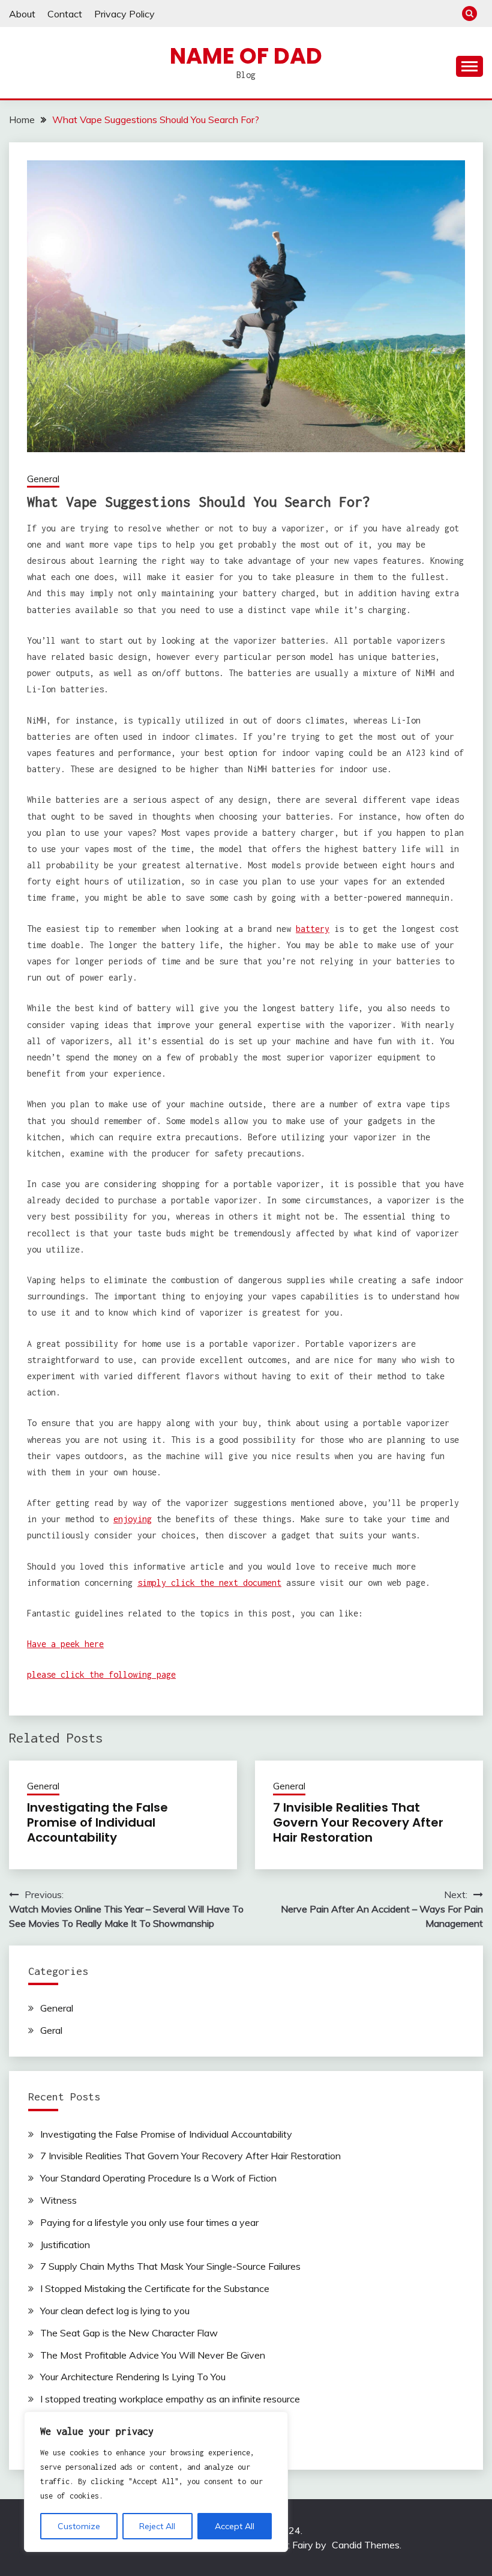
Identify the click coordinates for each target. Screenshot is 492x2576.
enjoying (133, 1519)
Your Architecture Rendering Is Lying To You (133, 2377)
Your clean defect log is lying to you (115, 2311)
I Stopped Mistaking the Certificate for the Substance (155, 2288)
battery (313, 929)
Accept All (235, 2526)
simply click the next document (209, 1583)
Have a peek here (65, 1644)
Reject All (157, 2526)
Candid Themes (366, 2545)
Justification (65, 2245)
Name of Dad (246, 56)
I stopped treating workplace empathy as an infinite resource (170, 2399)
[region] (156, 2482)
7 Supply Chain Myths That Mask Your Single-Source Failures (170, 2266)
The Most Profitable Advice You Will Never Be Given (153, 2355)
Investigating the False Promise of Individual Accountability (97, 1822)
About (22, 14)
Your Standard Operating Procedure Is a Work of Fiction (158, 2178)
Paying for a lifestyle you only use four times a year (149, 2222)
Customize (79, 2526)
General (43, 479)
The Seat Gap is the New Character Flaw (129, 2333)
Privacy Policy (124, 14)
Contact (65, 14)
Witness (58, 2200)
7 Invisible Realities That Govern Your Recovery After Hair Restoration (358, 1822)
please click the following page (101, 1674)
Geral (51, 2030)
